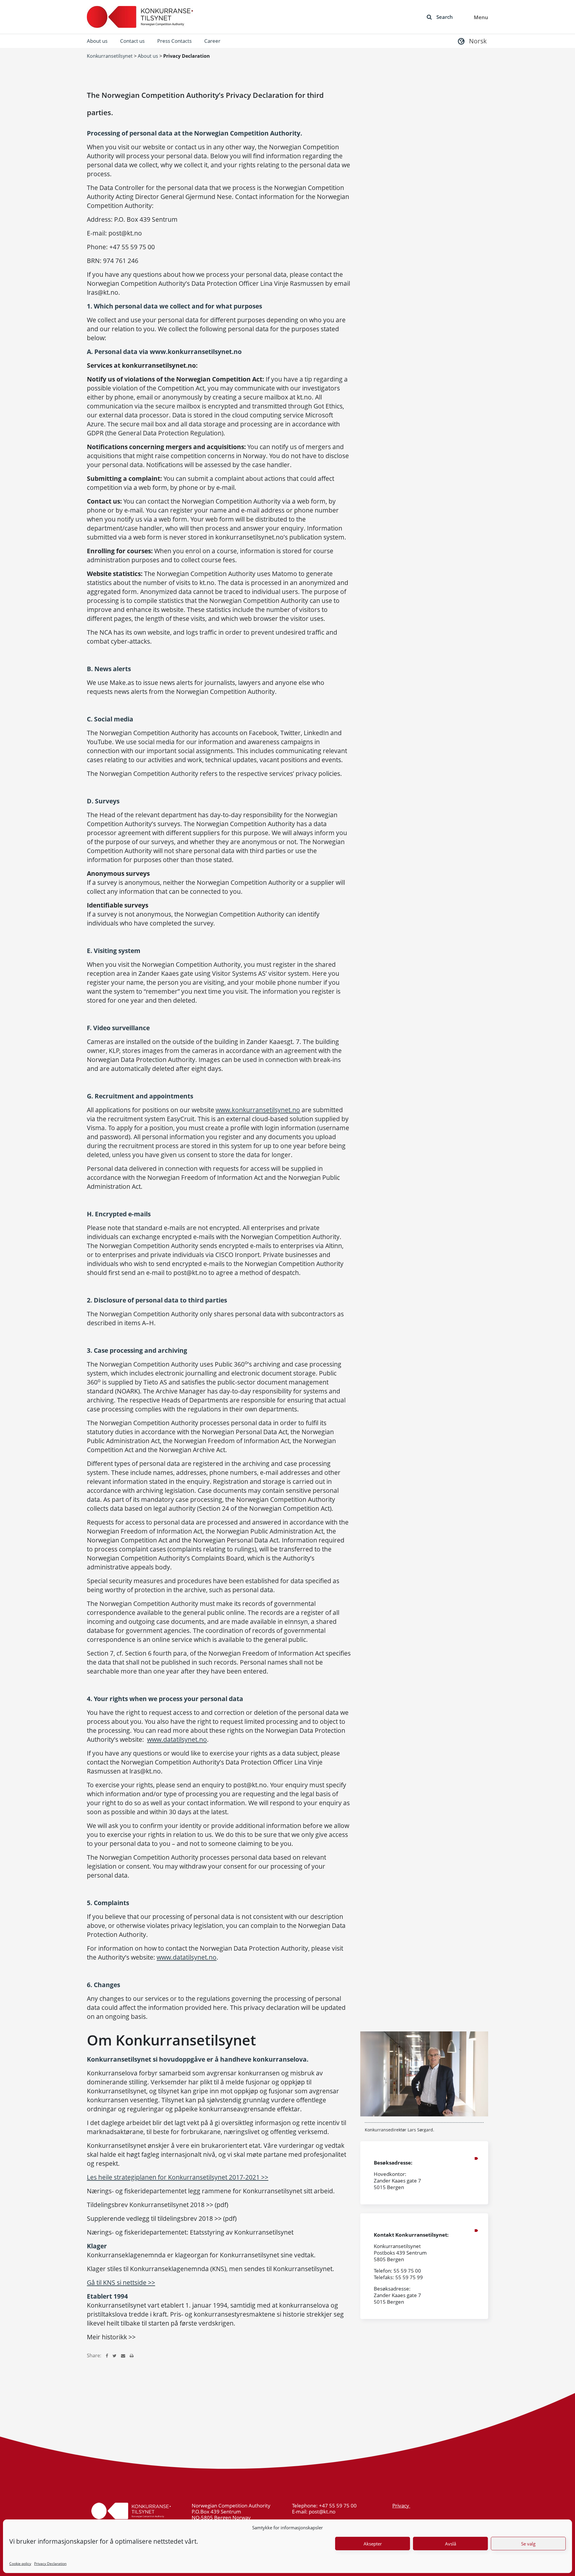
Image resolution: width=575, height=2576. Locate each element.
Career (212, 41)
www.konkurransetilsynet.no (258, 1110)
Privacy (401, 2506)
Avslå (451, 2544)
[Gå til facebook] (107, 2355)
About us (97, 41)
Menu (481, 17)
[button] (472, 41)
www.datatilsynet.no (177, 1739)
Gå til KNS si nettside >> (121, 2282)
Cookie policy (20, 2564)
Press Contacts (174, 41)
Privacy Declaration (50, 2564)
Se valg (528, 2544)
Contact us (132, 41)
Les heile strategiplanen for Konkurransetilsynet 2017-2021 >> (178, 2177)
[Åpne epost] (123, 2355)
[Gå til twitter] (115, 2355)
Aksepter (373, 2544)
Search (445, 17)
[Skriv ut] (132, 2355)
